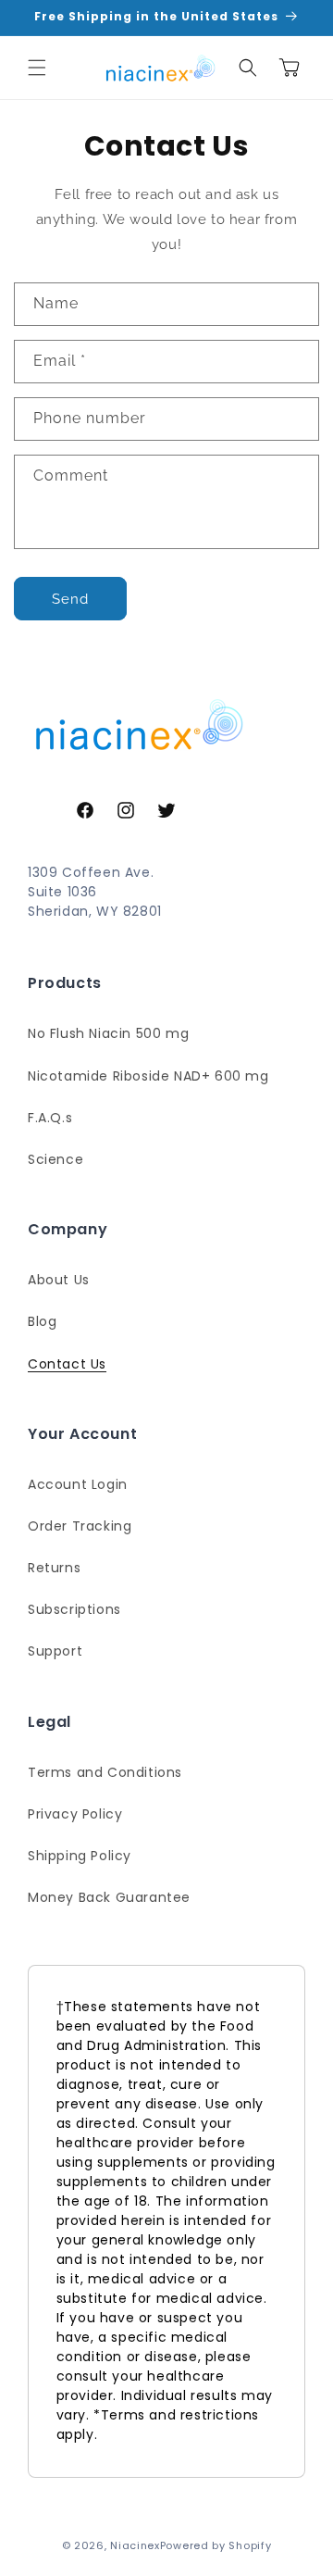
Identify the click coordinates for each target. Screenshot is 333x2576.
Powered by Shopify (216, 2545)
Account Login (78, 1484)
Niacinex (135, 2545)
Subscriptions (74, 1609)
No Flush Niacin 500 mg (108, 1033)
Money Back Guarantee (109, 1897)
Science (55, 1159)
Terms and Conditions (105, 1772)
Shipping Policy (80, 1856)
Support (55, 1651)
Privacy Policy (75, 1814)
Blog (42, 1321)
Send (70, 599)
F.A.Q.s (50, 1118)
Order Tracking (80, 1526)
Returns (54, 1568)
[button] (37, 68)
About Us (59, 1280)
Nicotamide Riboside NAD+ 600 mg (148, 1076)
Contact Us (67, 1364)
